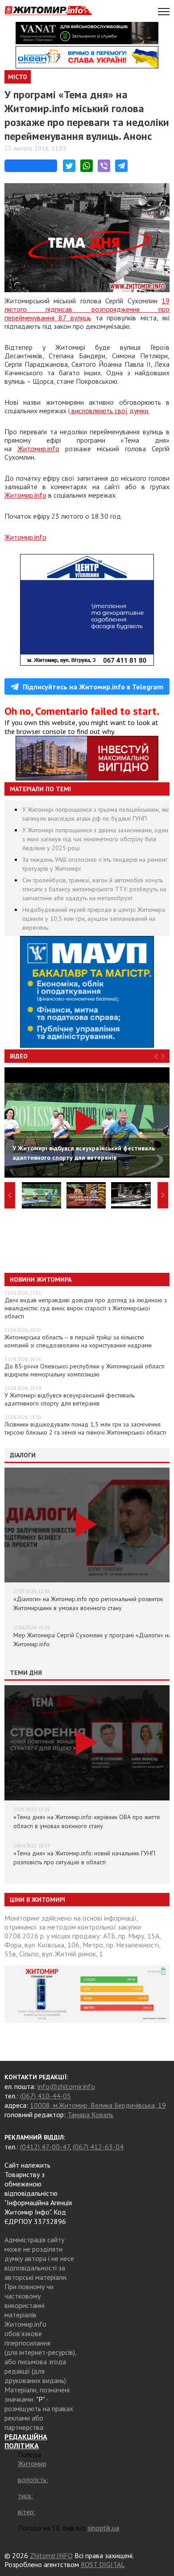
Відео (19, 1056)
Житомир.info (38, 449)
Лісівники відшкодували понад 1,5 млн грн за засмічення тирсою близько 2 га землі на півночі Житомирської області (85, 1428)
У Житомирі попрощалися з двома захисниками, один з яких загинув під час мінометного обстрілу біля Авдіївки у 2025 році (95, 839)
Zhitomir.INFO (51, 2555)
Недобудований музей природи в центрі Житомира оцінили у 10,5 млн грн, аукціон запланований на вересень (94, 919)
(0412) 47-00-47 (45, 2147)
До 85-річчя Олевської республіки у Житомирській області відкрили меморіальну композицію (85, 1370)
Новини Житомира (41, 1280)
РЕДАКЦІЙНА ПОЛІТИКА (26, 2441)
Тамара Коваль (90, 2115)
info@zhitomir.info (66, 2086)
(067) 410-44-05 (46, 2096)
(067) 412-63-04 (98, 2147)
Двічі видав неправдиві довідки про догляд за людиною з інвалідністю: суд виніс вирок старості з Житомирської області (86, 1308)
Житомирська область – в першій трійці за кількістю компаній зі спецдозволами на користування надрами (78, 1341)
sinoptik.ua (103, 2528)
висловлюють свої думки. (110, 411)
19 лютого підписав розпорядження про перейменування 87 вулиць (87, 309)
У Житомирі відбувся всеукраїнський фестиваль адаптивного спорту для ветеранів (70, 1399)
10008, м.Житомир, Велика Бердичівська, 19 (98, 2105)
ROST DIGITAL (103, 2564)
